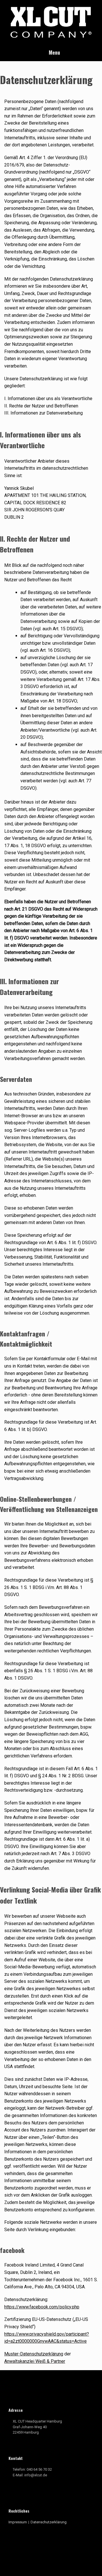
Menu (54, 52)
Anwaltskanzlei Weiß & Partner (35, 2361)
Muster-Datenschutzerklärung (34, 2354)
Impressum (18, 2522)
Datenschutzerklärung (49, 2522)
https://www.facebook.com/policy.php (42, 2307)
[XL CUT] (51, 22)
